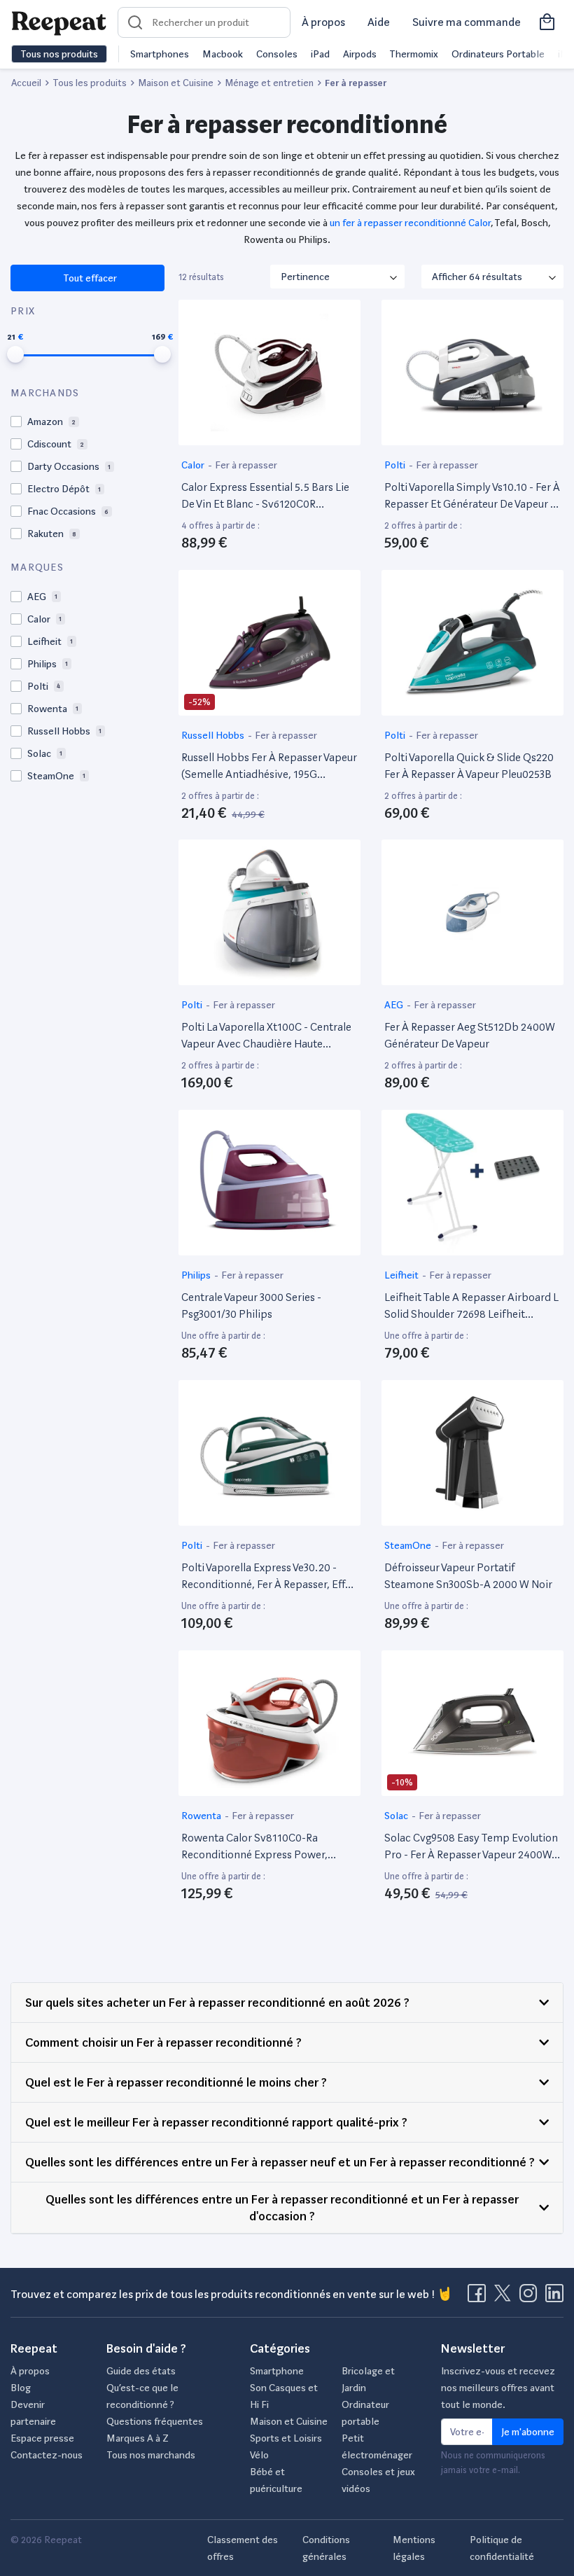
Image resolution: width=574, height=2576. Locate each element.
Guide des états (141, 2371)
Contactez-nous (47, 2455)
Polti (396, 465)
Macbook (223, 54)
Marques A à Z (138, 2438)
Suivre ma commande (467, 22)
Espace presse (42, 2438)
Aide (379, 22)
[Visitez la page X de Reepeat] (505, 2297)
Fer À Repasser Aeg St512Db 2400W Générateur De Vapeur (470, 1035)
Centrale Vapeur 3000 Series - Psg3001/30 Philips (251, 1306)
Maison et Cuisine (289, 2421)
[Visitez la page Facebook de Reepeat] (479, 2297)
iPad (320, 54)
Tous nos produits (59, 54)
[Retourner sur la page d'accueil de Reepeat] (59, 22)
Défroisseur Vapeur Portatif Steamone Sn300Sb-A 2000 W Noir (468, 1576)
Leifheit (402, 1275)
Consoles (277, 54)
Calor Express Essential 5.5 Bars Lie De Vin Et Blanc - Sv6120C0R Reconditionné (265, 496)
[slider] (15, 354)
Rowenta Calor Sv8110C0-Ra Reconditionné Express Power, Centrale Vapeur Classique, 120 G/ (261, 1847)
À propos (323, 22)
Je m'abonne (528, 2432)
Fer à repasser (246, 465)
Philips (197, 1275)
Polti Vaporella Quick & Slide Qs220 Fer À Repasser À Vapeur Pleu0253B (469, 766)
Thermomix (414, 54)
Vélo (259, 2455)
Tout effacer (89, 278)
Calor (194, 465)
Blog (21, 2388)
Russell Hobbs (214, 735)
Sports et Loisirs (286, 2438)
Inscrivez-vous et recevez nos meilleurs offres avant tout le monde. (498, 2388)
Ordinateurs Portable (498, 54)
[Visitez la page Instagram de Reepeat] (531, 2297)
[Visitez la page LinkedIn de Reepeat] (554, 2297)
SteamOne (409, 1545)
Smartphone (277, 2371)
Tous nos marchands (151, 2455)
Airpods (360, 54)
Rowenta (202, 1816)
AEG (395, 1005)
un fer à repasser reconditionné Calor (410, 223)
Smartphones (160, 54)
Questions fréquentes (155, 2421)
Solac (397, 1816)
